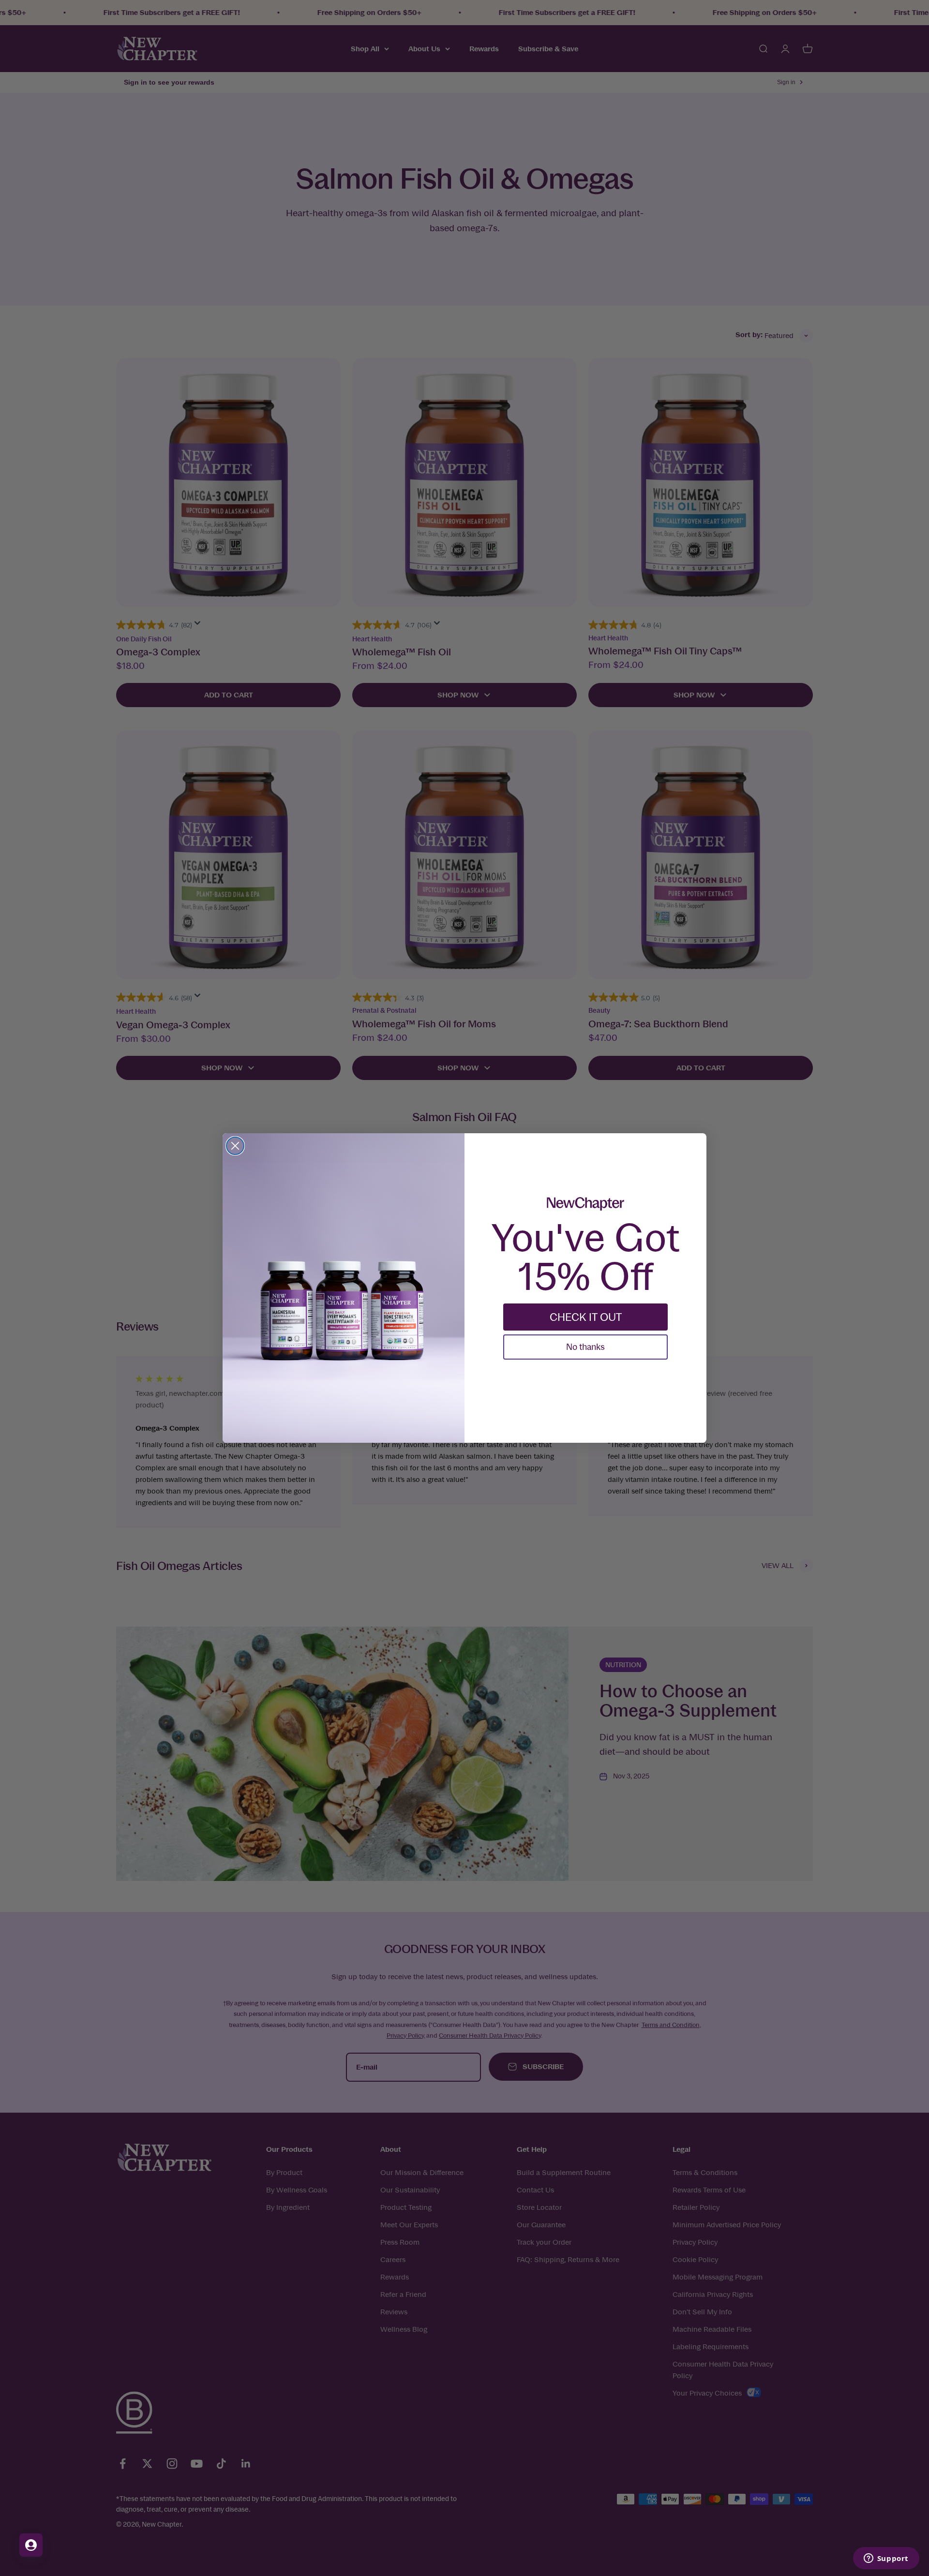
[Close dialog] (235, 1146)
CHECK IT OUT (586, 1317)
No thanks (585, 1347)
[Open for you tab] (31, 2545)
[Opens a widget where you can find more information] (886, 2559)
